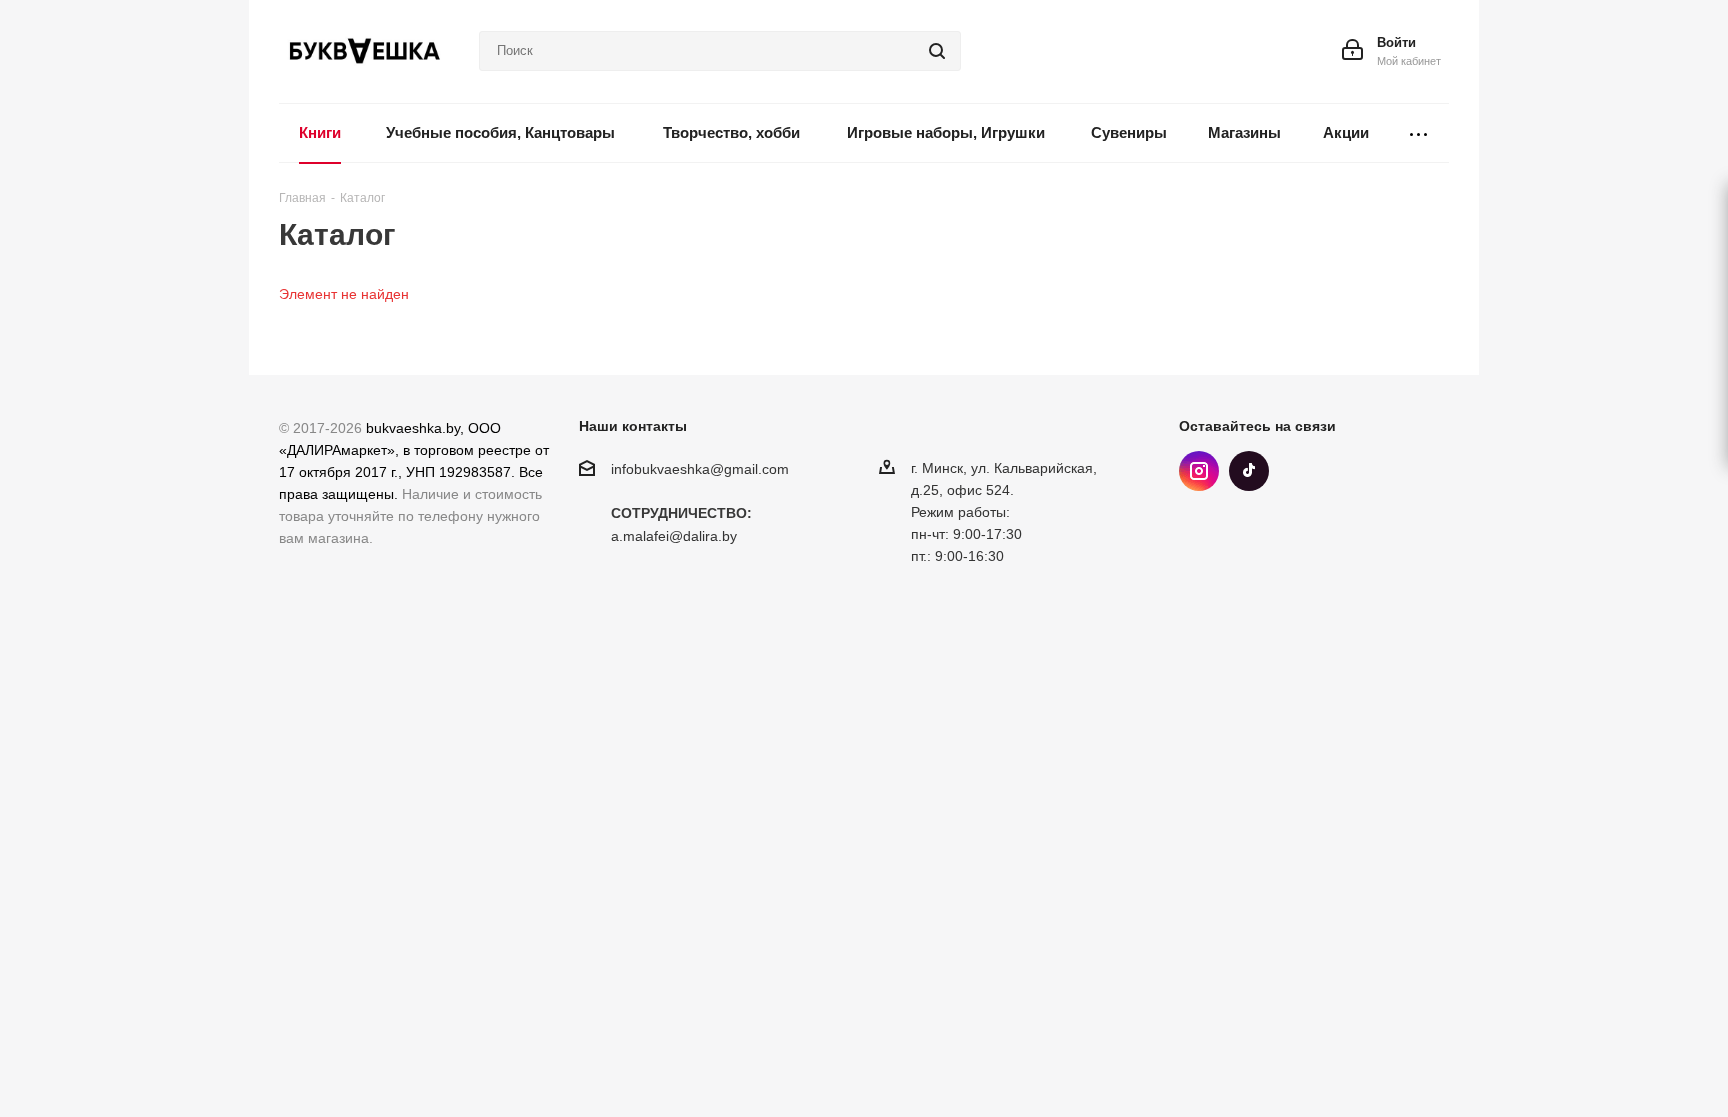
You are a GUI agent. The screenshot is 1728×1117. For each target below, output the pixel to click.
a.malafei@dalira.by (674, 537)
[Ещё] (1419, 133)
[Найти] (937, 51)
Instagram (1199, 471)
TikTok (1249, 471)
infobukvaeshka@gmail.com (700, 469)
